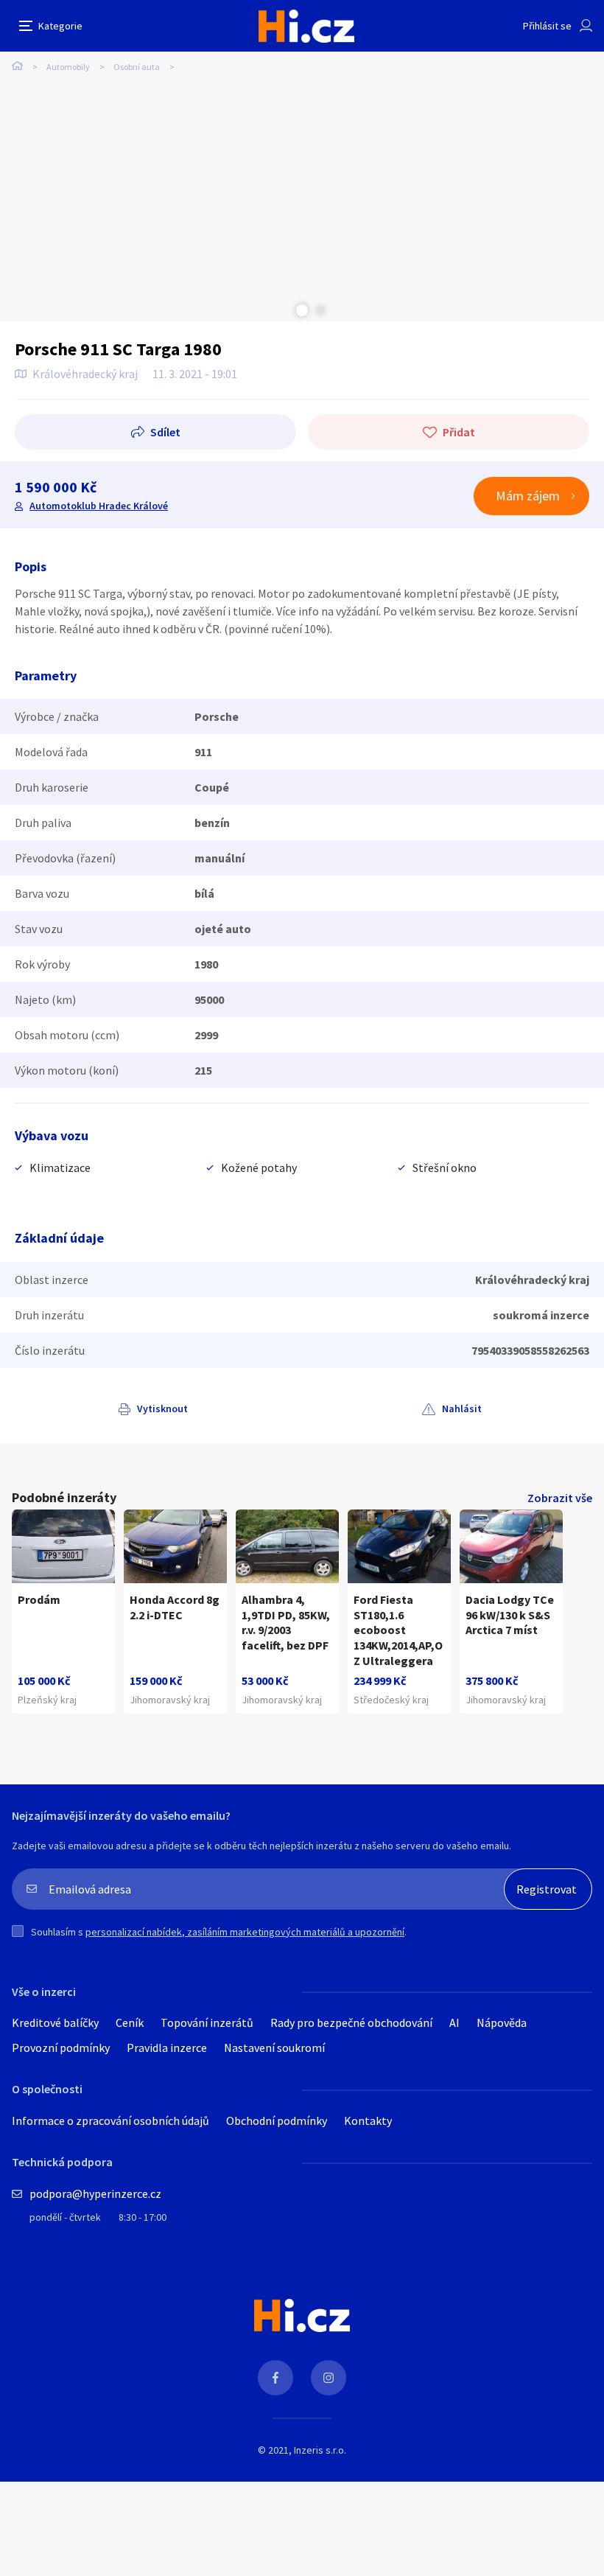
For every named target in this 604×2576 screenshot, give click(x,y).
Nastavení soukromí (274, 2048)
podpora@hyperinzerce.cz (95, 2193)
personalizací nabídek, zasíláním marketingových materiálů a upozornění (245, 1932)
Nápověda (502, 2022)
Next (320, 310)
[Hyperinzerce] (306, 26)
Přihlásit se (547, 26)
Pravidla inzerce (167, 2048)
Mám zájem (528, 496)
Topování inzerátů (207, 2022)
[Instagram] (329, 2378)
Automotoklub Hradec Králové (99, 506)
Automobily (68, 67)
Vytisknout (162, 1409)
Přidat (459, 432)
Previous (284, 310)
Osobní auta (137, 67)
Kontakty (368, 2121)
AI (454, 2022)
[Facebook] (275, 2378)
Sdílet (165, 432)
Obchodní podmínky (277, 2121)
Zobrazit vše (560, 1498)
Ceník (130, 2022)
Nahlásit (462, 1409)
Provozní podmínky (61, 2048)
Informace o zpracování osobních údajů (110, 2121)
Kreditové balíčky (55, 2022)
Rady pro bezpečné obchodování (351, 2022)
